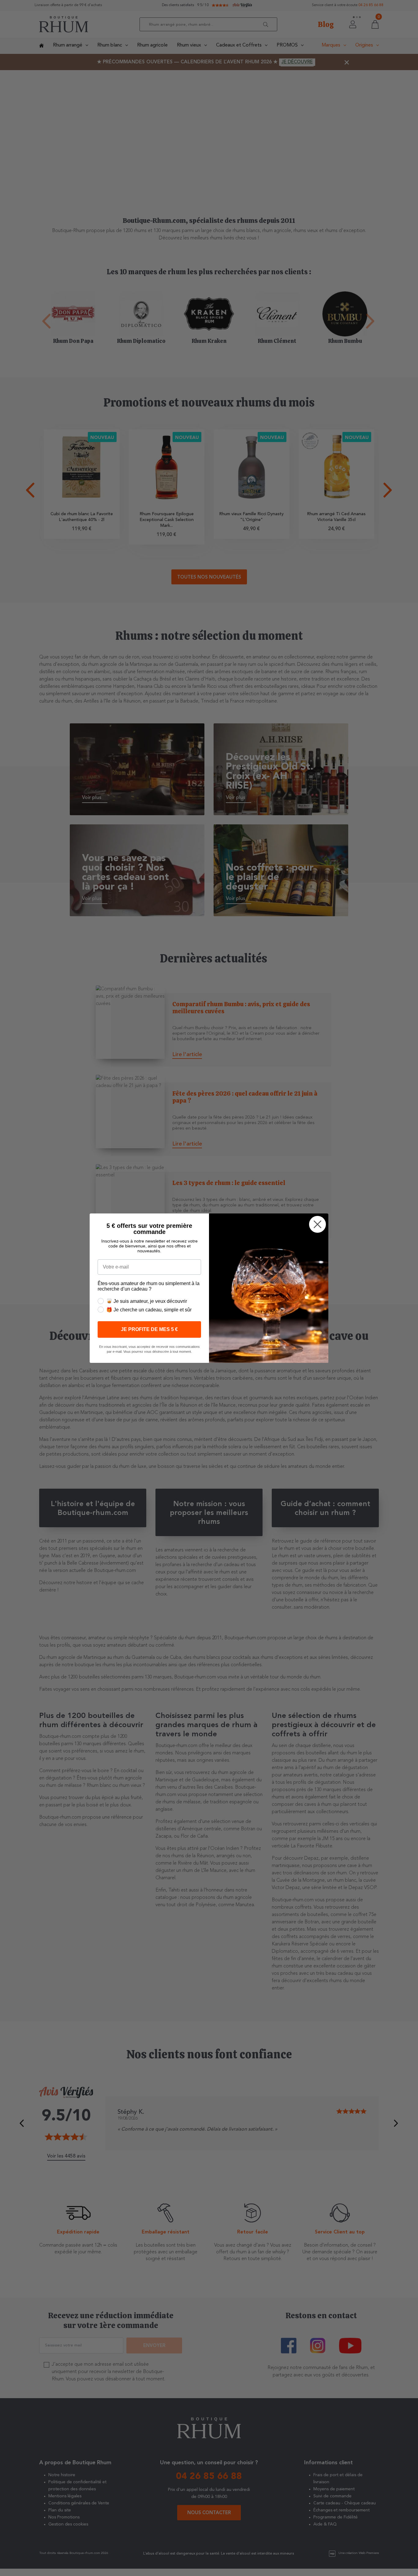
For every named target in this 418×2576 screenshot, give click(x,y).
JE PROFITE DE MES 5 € (149, 1329)
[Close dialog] (317, 1224)
